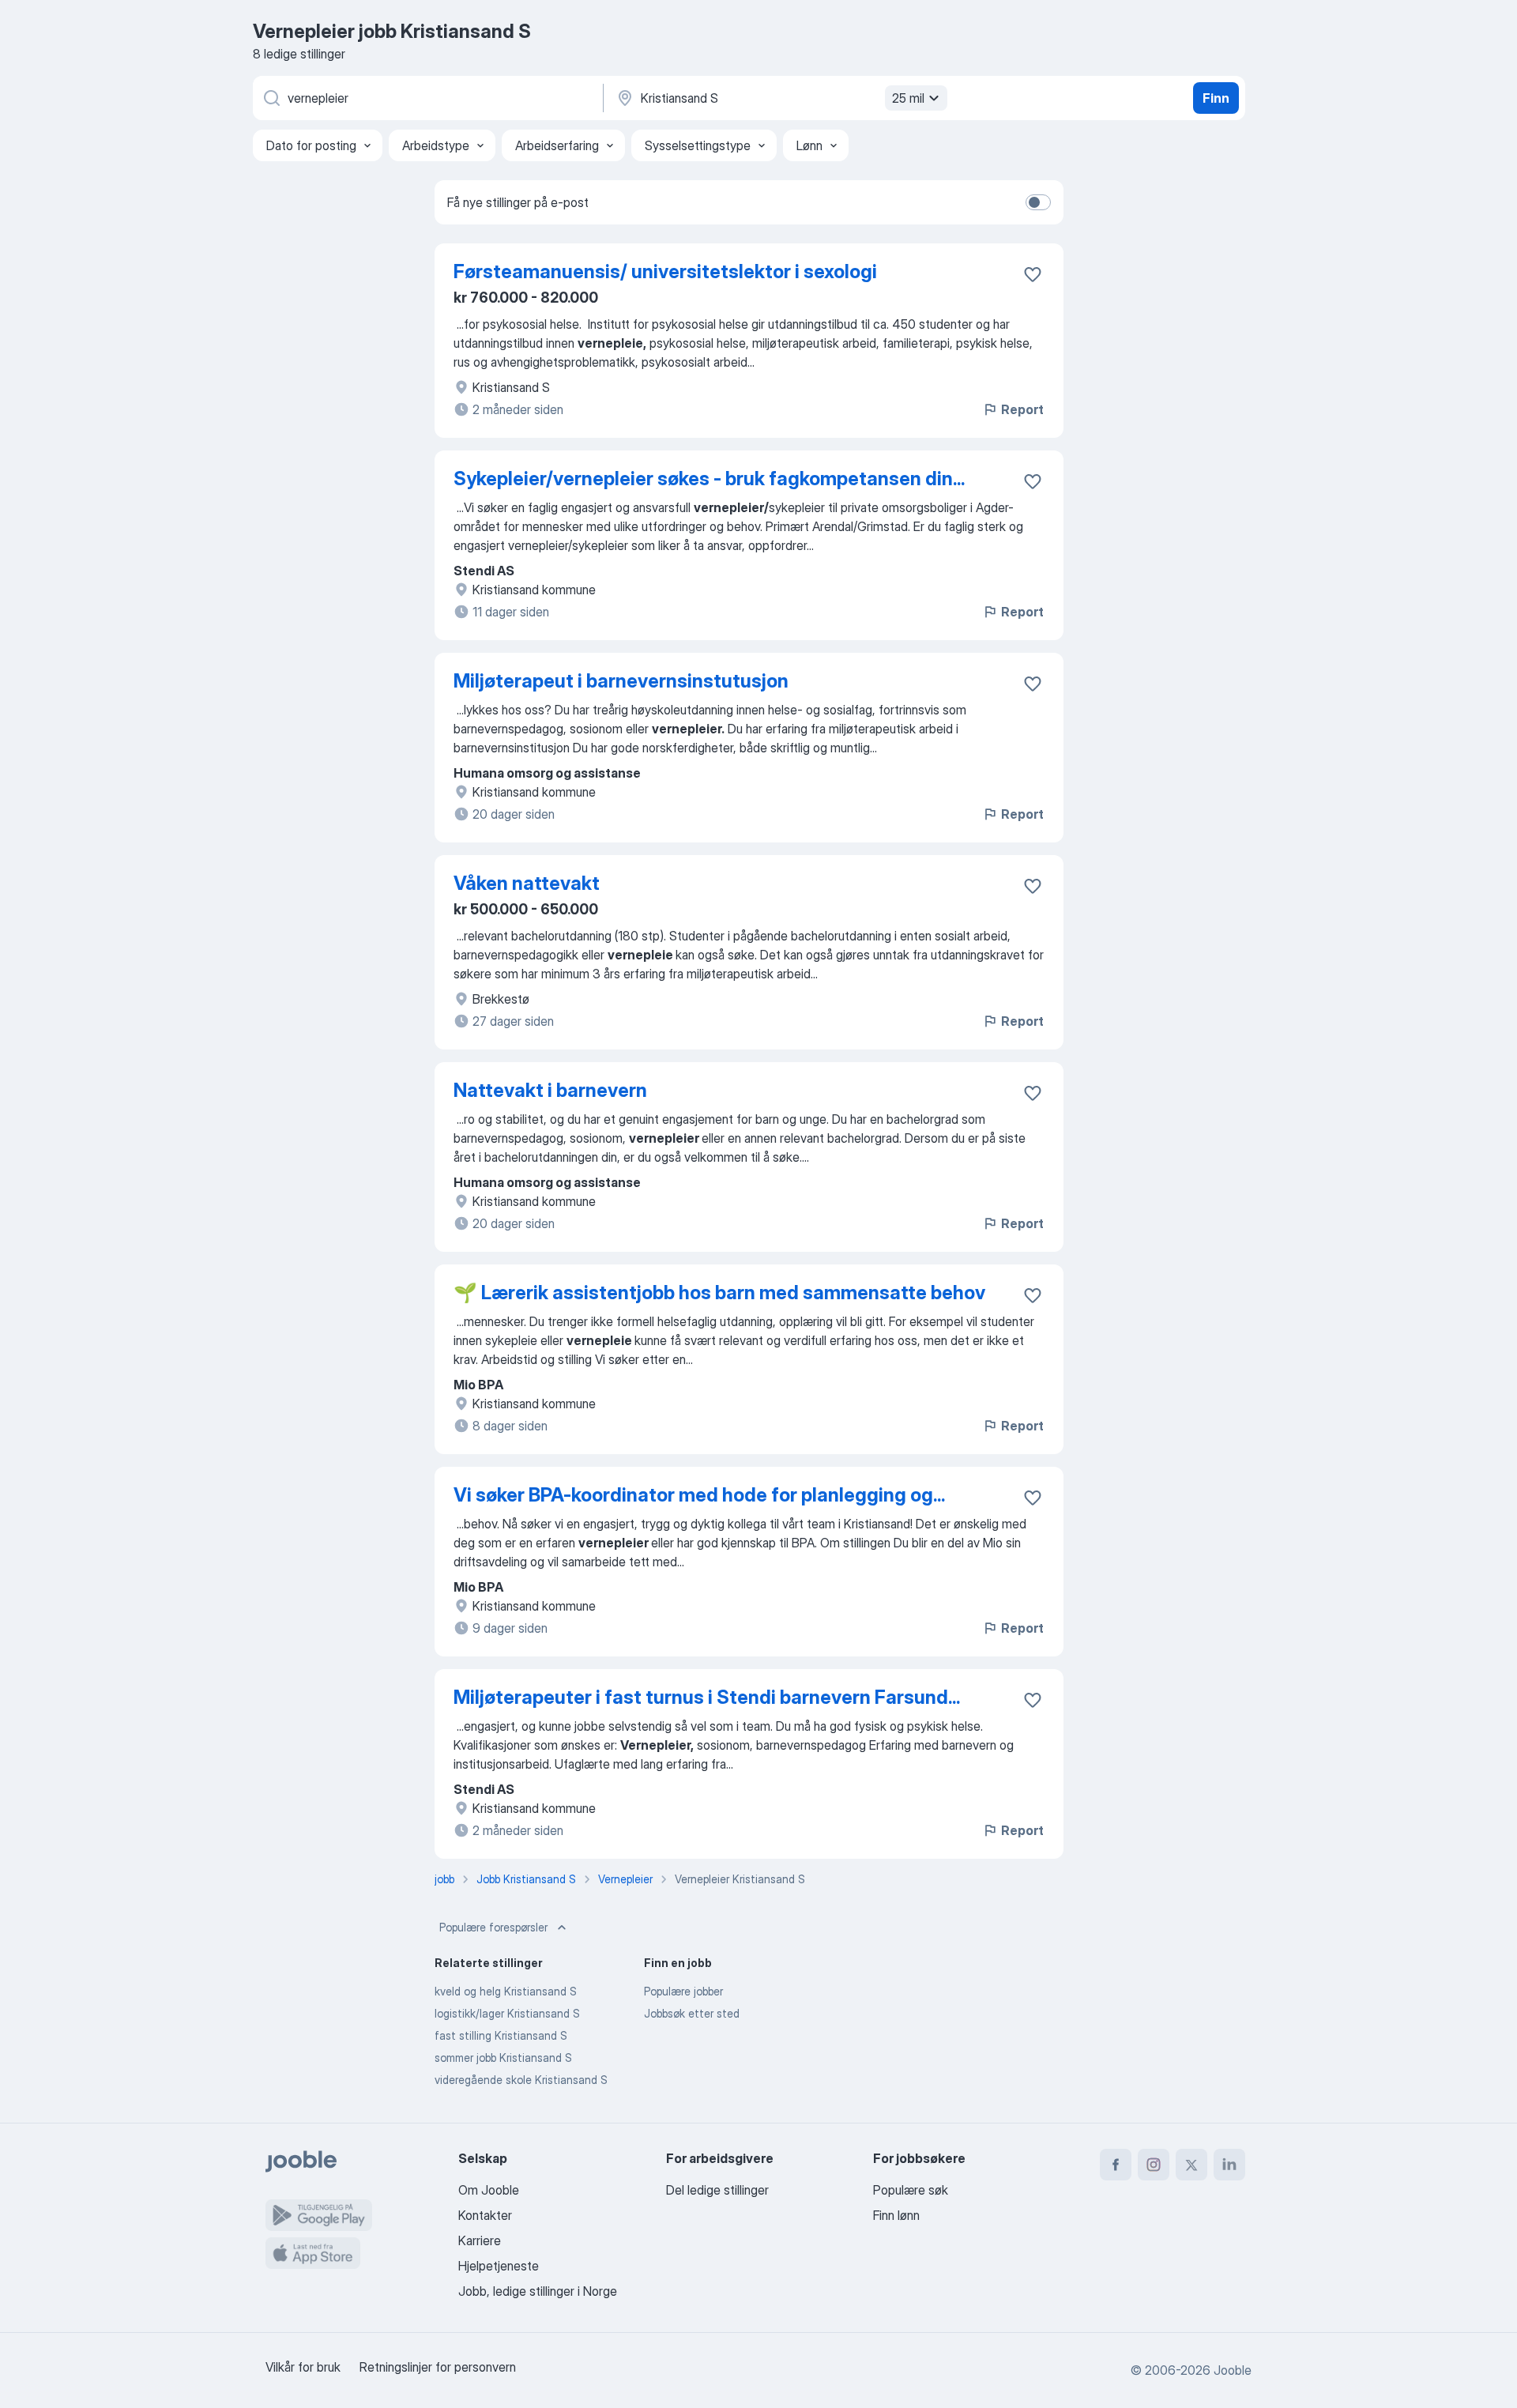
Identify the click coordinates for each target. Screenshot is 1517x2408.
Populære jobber (683, 1991)
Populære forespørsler (493, 1927)
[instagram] (1154, 2165)
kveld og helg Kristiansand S (506, 1991)
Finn (1216, 98)
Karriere (480, 2240)
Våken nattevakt (527, 883)
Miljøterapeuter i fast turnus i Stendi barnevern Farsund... (707, 1697)
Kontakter (485, 2215)
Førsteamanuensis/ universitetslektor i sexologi (665, 271)
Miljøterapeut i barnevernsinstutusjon (621, 681)
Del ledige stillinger (717, 2190)
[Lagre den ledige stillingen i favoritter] (1033, 274)
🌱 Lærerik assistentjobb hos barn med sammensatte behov (719, 1293)
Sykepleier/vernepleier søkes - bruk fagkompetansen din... (709, 479)
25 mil (908, 98)
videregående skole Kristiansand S (521, 2080)
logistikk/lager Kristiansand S (507, 2013)
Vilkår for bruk (303, 2367)
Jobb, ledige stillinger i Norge (538, 2291)
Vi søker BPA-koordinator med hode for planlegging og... (699, 1495)
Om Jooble (489, 2190)
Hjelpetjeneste (499, 2266)
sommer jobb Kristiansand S (503, 2058)
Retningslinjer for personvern (438, 2367)
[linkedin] (1229, 2165)
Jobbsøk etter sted (692, 2013)
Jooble (1233, 2370)
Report (1022, 409)
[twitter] (1191, 2165)
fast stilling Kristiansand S (501, 2035)
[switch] (1038, 202)
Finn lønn (896, 2215)
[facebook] (1116, 2165)
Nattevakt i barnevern (550, 1090)
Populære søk (911, 2190)
